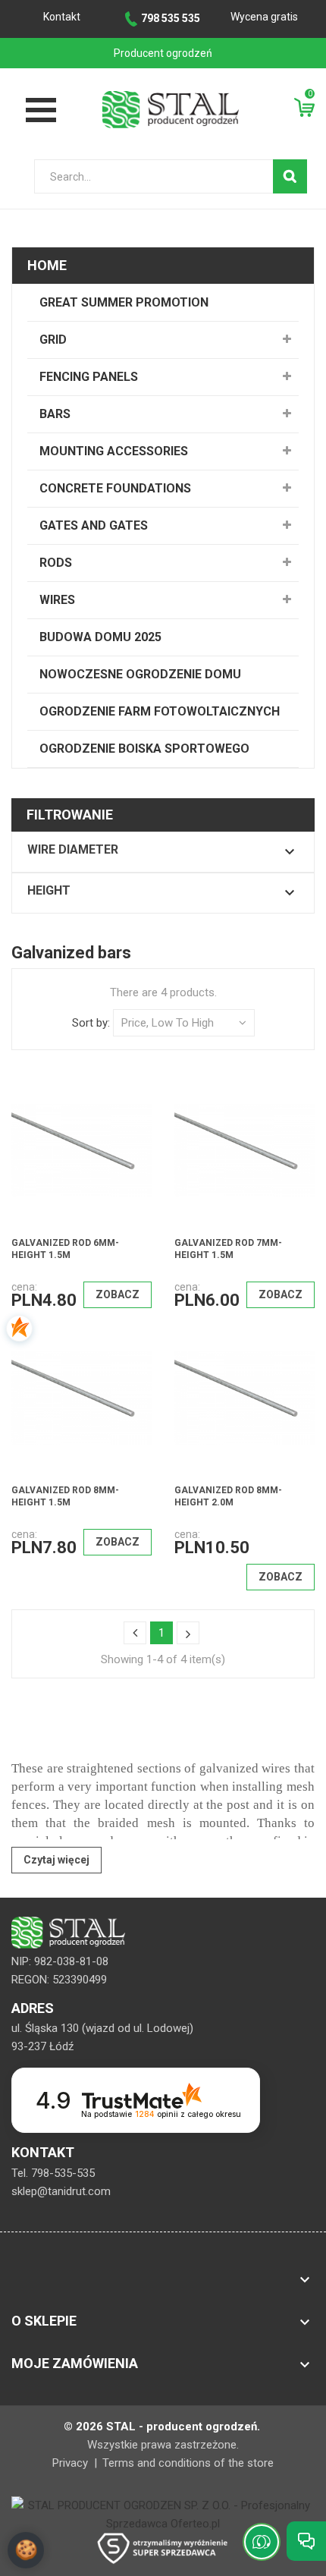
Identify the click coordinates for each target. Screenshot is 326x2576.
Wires (57, 600)
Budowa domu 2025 (100, 637)
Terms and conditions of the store (188, 2463)
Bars (55, 414)
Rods (56, 563)
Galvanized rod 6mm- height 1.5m (65, 1249)
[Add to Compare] (98, 1114)
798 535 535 (171, 18)
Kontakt (62, 17)
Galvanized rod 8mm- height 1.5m (65, 1496)
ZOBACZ (118, 1294)
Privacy (72, 2463)
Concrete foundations (115, 488)
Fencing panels (89, 377)
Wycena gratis (264, 17)
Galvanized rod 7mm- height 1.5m (228, 1249)
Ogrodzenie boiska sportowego (144, 749)
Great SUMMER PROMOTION (124, 302)
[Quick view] (130, 1114)
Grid (53, 340)
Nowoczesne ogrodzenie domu (140, 674)
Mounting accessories (114, 451)
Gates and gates (94, 525)
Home (47, 265)
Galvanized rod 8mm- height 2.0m (228, 1496)
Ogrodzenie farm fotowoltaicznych (160, 711)
